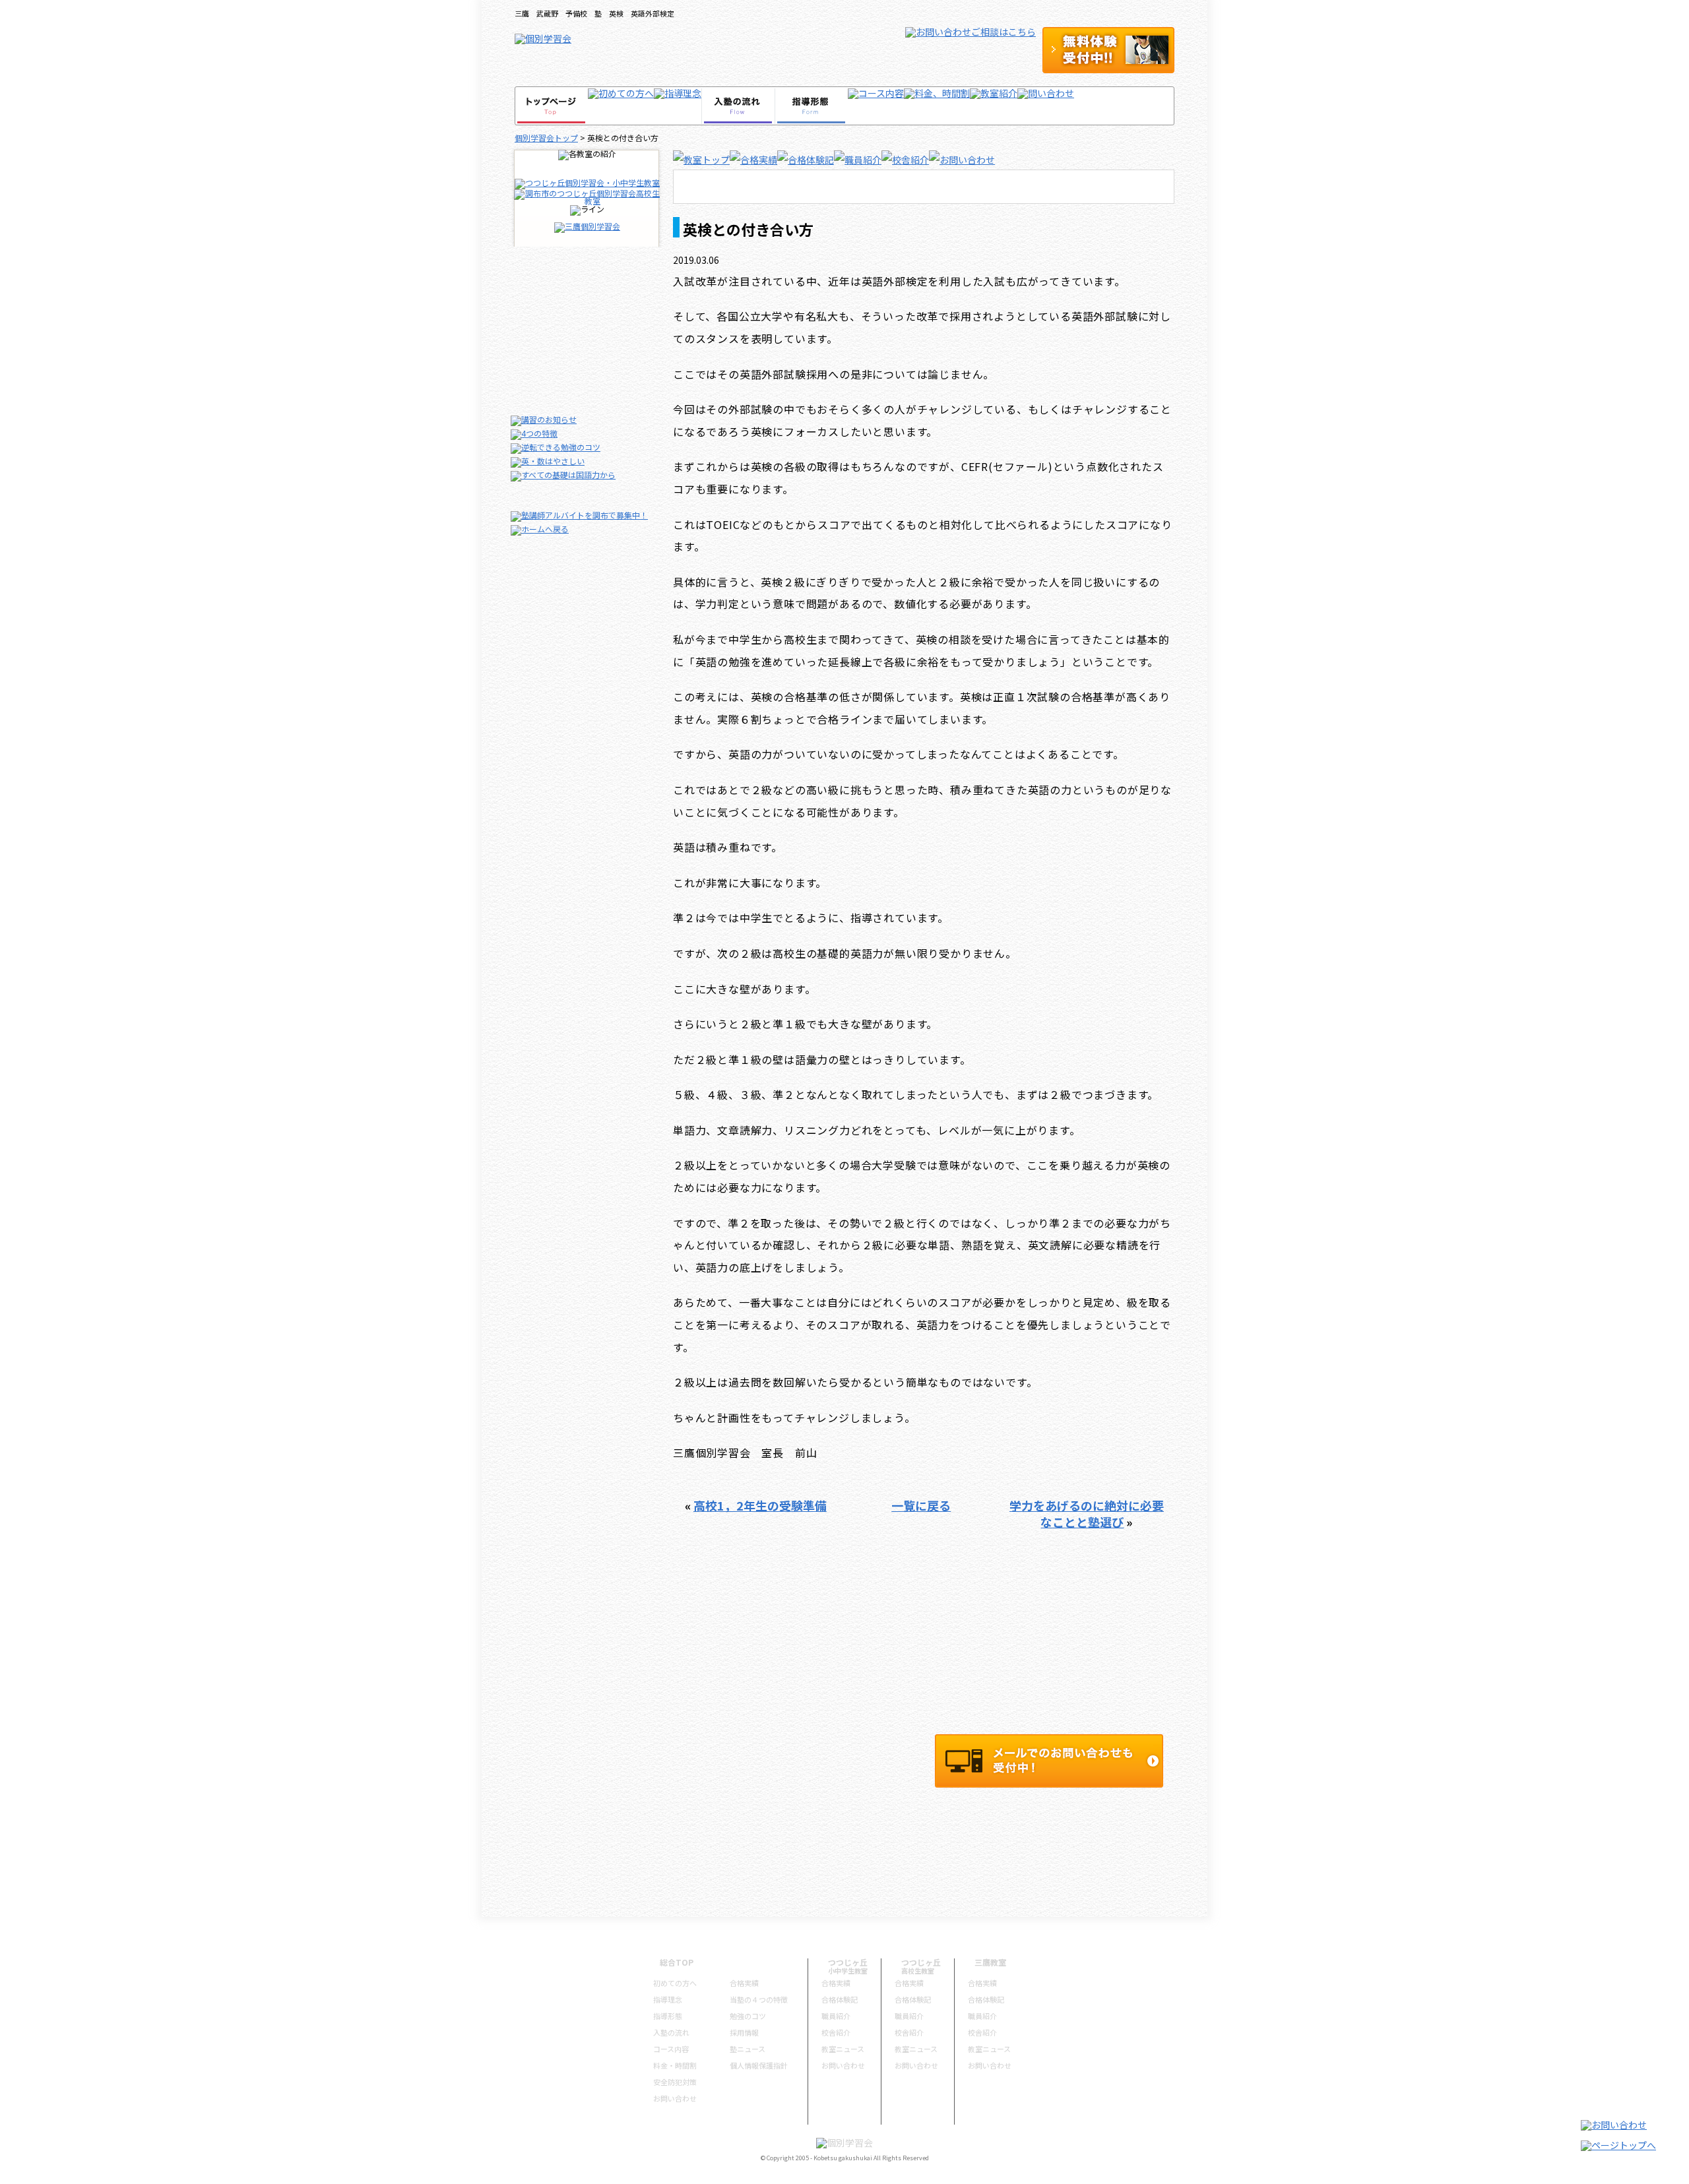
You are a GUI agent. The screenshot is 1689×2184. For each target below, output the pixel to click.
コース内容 (671, 2049)
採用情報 (744, 2032)
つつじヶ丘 (848, 1962)
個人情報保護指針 (759, 2065)
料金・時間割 (675, 2065)
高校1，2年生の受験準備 (760, 1505)
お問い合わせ (675, 2098)
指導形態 (668, 2016)
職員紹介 (836, 2016)
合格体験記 (840, 1999)
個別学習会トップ (546, 138)
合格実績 (744, 1983)
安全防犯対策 (675, 2082)
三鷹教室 (990, 1962)
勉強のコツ (748, 2016)
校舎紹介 (836, 2032)
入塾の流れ (671, 2032)
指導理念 (668, 1999)
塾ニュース (748, 2049)
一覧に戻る (921, 1505)
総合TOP (677, 1962)
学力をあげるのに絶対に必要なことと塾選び (1087, 1513)
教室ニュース (843, 2049)
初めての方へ (675, 1983)
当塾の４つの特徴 (759, 1999)
